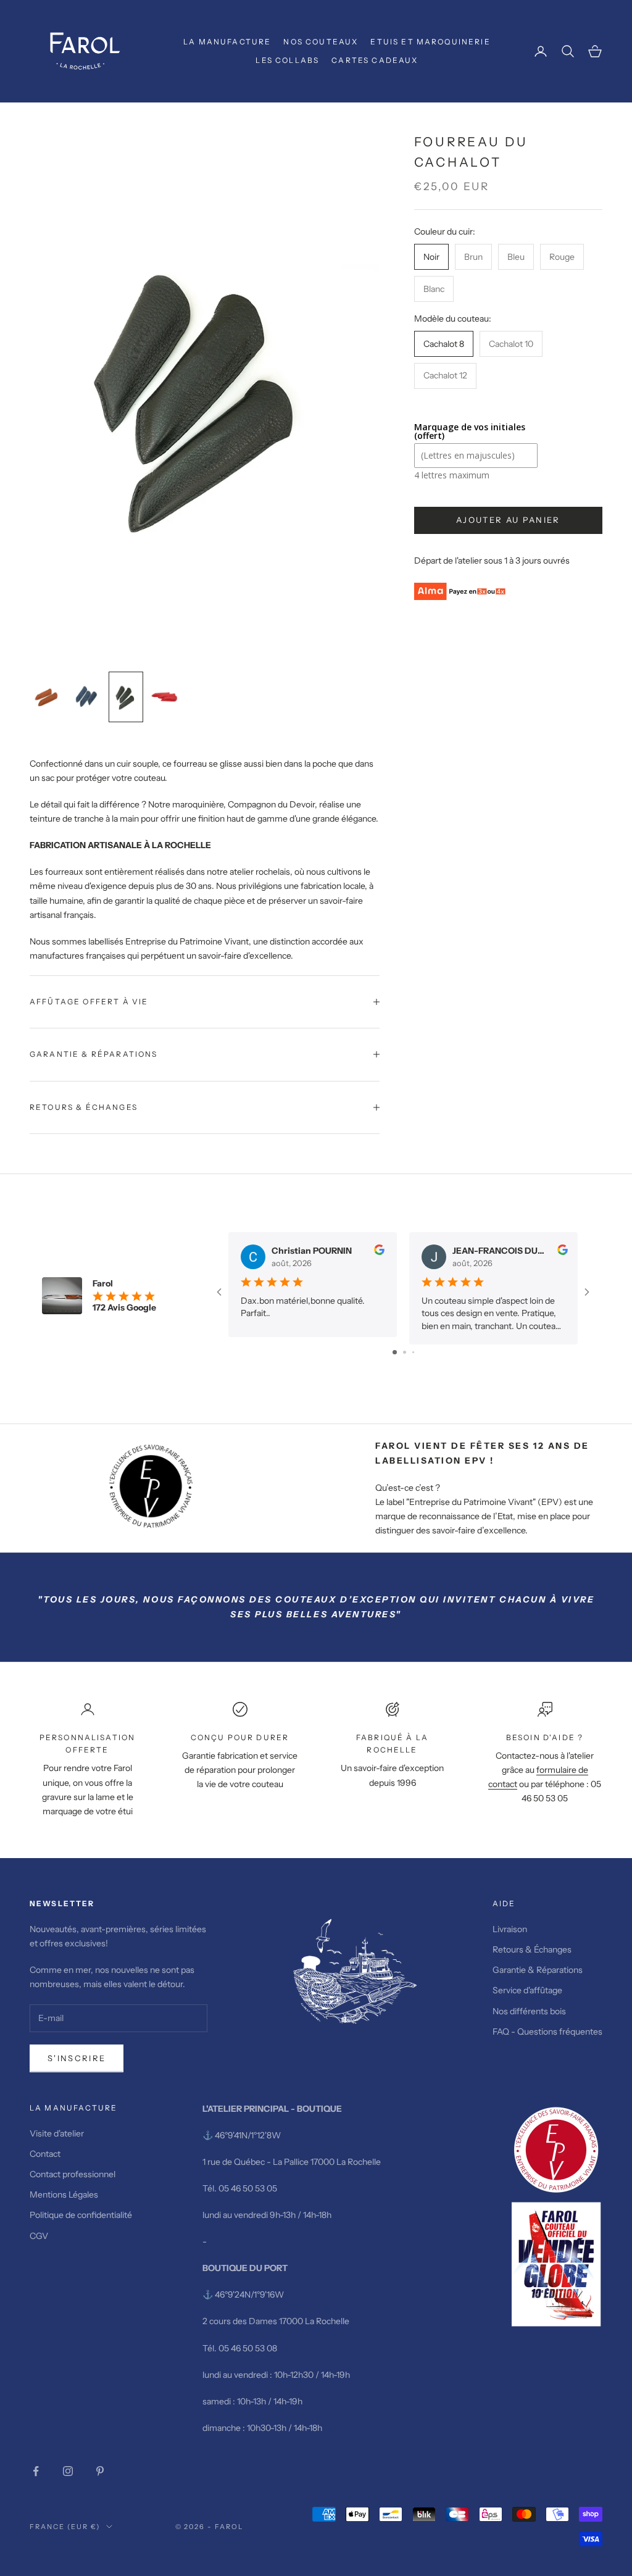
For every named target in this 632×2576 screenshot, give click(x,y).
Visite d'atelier (57, 2133)
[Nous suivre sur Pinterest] (100, 2471)
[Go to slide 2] (405, 1352)
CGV (39, 2236)
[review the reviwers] (379, 1250)
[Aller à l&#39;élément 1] (47, 697)
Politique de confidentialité (81, 2215)
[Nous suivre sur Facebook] (36, 2471)
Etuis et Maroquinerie (430, 42)
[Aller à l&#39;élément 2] (86, 697)
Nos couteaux (321, 42)
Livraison (510, 1929)
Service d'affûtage (527, 1990)
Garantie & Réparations (538, 1970)
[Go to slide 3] (413, 1352)
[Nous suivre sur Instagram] (68, 2471)
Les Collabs (287, 60)
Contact (45, 2154)
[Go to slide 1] (395, 1352)
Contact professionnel (73, 2174)
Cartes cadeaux (375, 60)
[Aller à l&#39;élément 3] (126, 697)
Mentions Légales (64, 2195)
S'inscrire (77, 2058)
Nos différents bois (529, 2011)
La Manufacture (227, 42)
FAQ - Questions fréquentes (547, 2032)
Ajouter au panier (508, 520)
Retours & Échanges (533, 1949)
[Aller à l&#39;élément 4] (165, 697)
